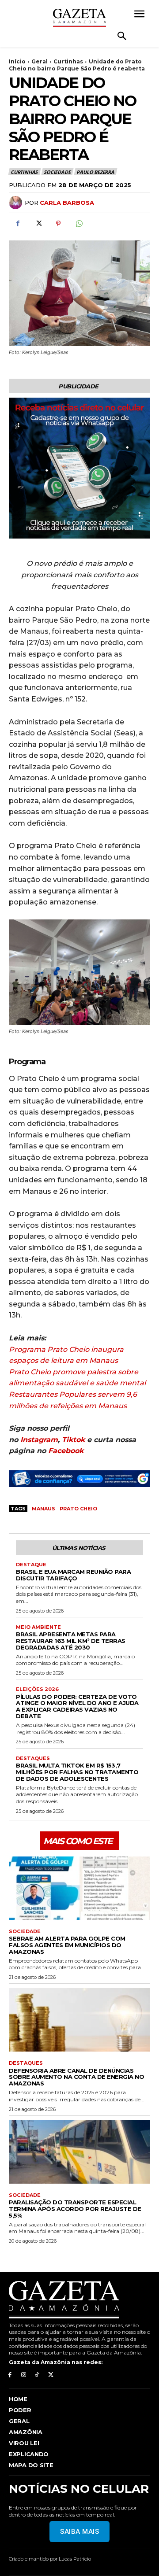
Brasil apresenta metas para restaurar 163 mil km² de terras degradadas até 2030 (71, 1641)
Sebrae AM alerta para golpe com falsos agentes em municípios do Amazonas (67, 1945)
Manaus (44, 1509)
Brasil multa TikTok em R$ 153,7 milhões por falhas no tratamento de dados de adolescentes (77, 1772)
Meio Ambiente (38, 1627)
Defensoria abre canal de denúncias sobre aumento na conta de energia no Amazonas (76, 2077)
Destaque (31, 1565)
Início (17, 61)
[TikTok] (37, 2375)
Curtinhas (68, 61)
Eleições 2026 (37, 1689)
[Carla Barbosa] (17, 203)
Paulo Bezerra (95, 172)
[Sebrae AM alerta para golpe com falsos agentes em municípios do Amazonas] (79, 1888)
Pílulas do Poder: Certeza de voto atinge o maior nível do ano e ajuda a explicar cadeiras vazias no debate (77, 1707)
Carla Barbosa (67, 203)
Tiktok (73, 1440)
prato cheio (78, 1509)
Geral (40, 61)
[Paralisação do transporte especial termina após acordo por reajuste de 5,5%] (79, 2152)
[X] (38, 223)
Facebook (66, 1451)
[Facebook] (18, 223)
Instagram (39, 1440)
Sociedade (57, 172)
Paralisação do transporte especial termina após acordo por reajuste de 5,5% (75, 2209)
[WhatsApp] (79, 223)
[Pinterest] (58, 223)
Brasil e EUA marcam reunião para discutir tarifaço (73, 1575)
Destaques (33, 1759)
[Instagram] (24, 2375)
